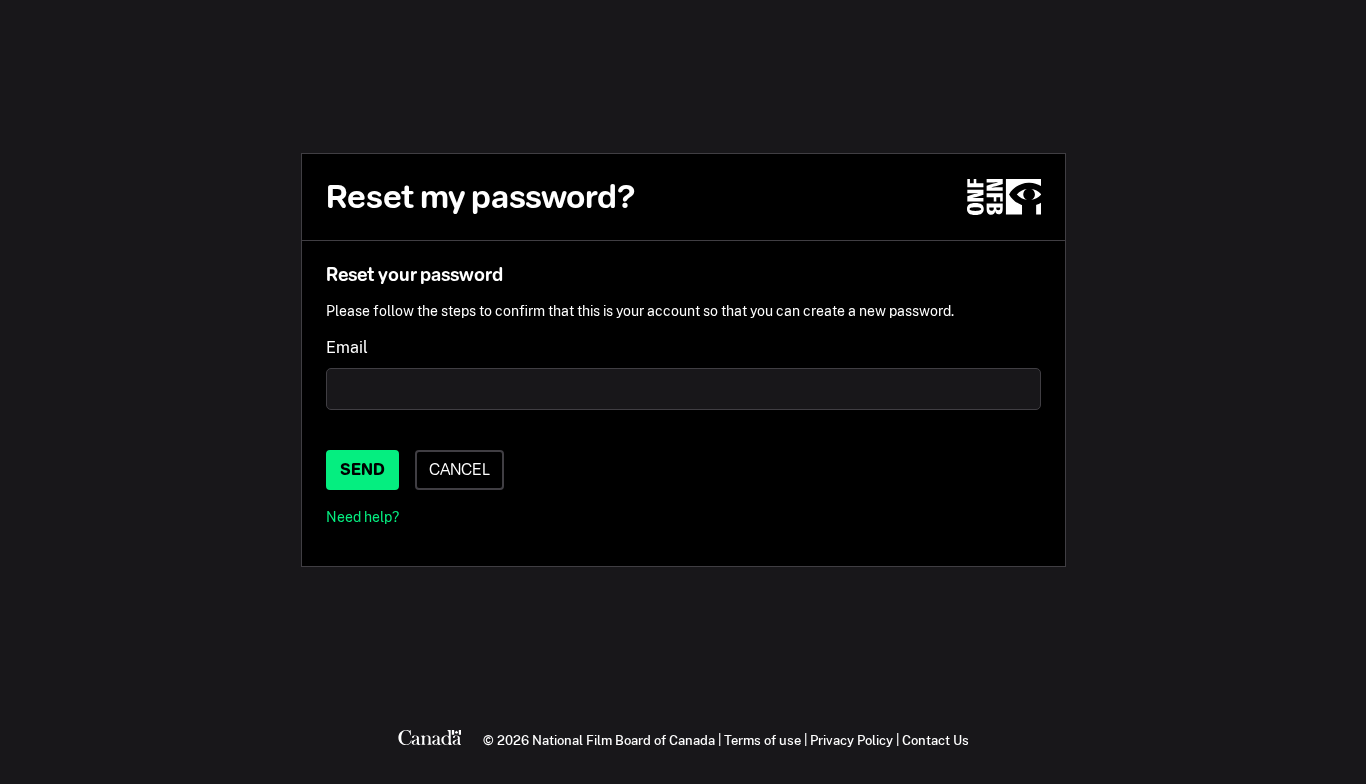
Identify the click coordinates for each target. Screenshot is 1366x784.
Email (347, 347)
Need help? (362, 516)
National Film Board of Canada (623, 740)
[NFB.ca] (1004, 197)
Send (362, 469)
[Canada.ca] (430, 740)
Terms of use (762, 740)
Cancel (459, 469)
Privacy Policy (851, 740)
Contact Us (935, 740)
